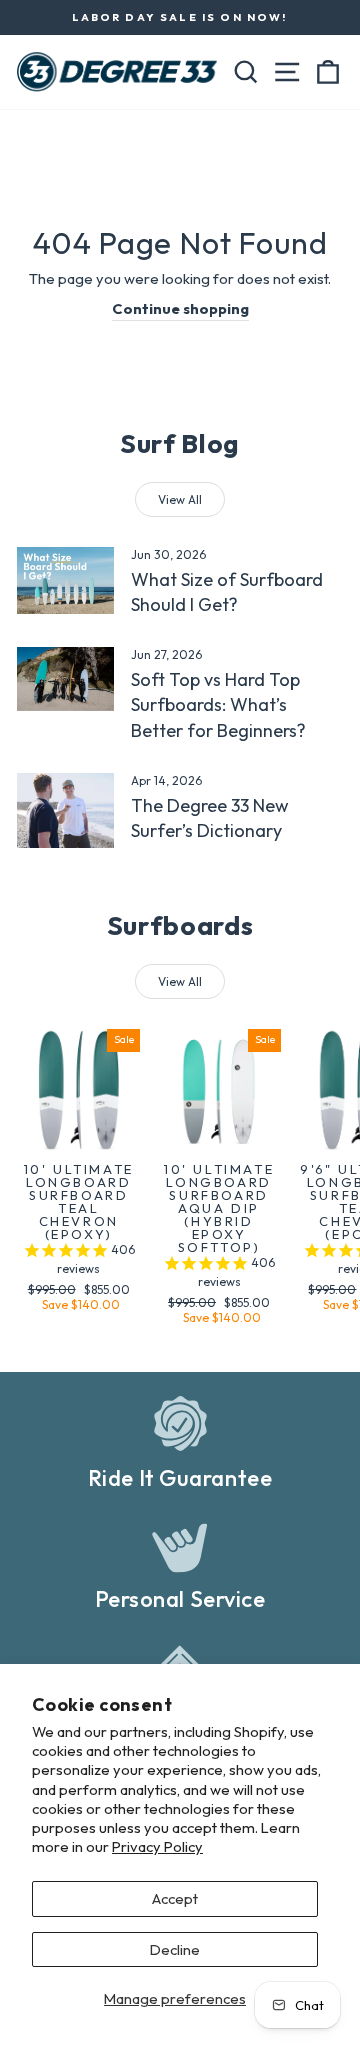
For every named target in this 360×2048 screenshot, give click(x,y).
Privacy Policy (157, 1846)
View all (180, 499)
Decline (175, 1949)
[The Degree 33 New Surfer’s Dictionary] (65, 810)
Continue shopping (180, 308)
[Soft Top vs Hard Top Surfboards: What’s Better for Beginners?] (65, 679)
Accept (175, 1898)
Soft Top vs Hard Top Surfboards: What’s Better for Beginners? (218, 704)
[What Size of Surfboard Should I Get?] (65, 580)
